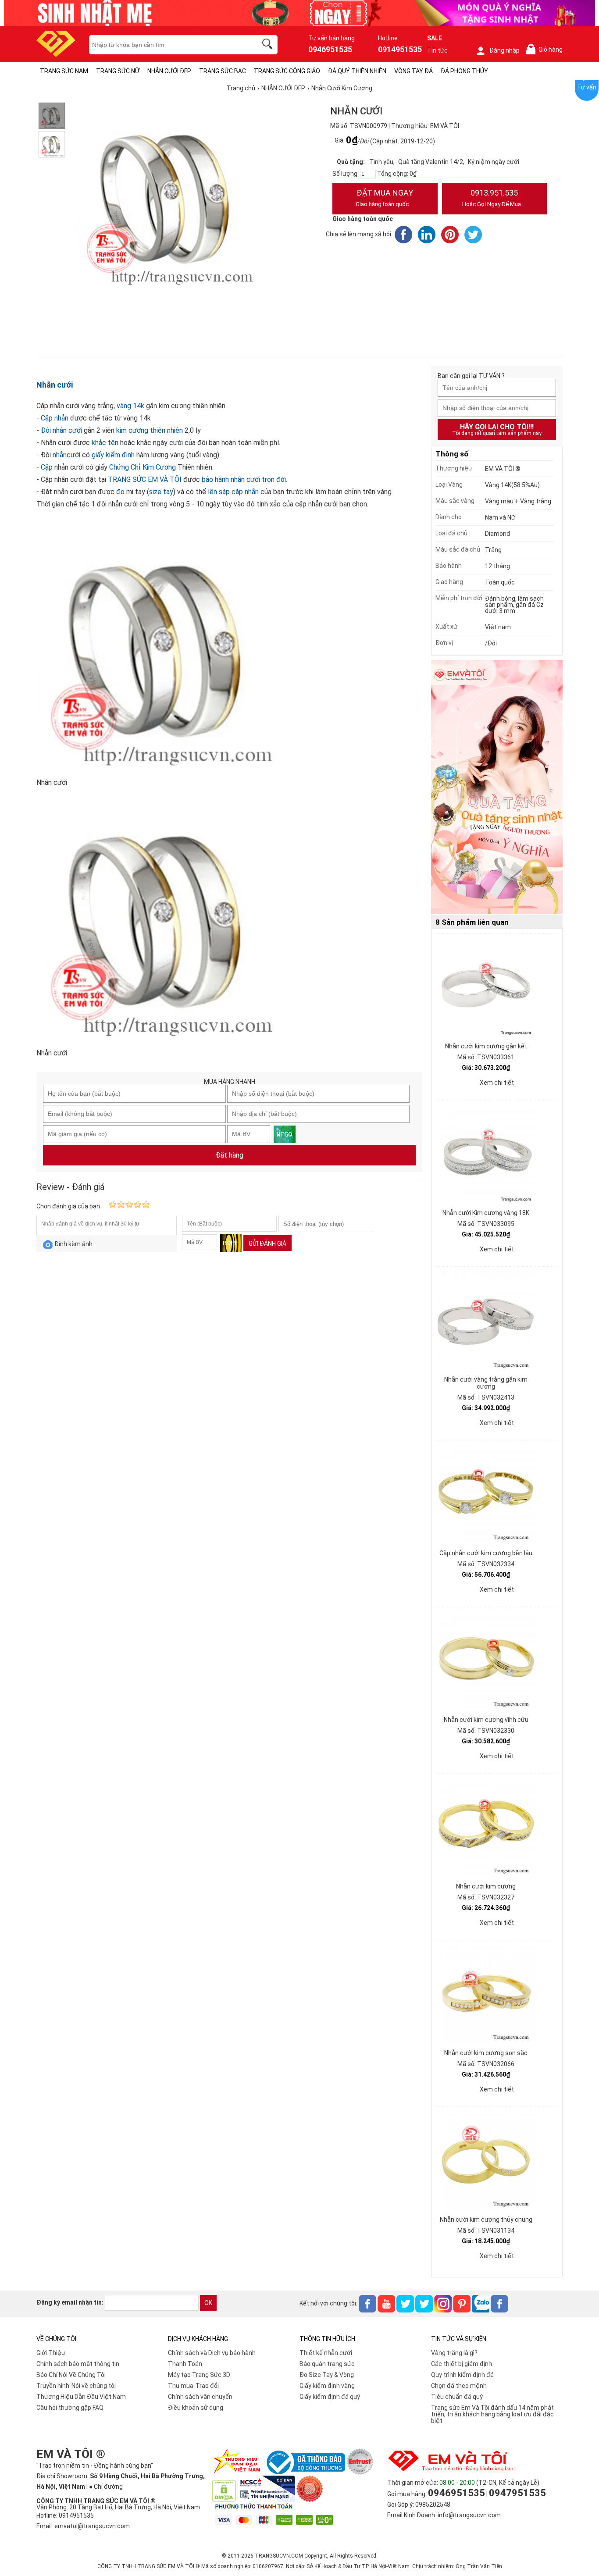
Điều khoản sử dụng (196, 2408)
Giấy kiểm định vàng (327, 2386)
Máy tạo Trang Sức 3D (199, 2375)
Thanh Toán (185, 2364)
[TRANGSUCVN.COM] (56, 54)
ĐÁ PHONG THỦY (464, 71)
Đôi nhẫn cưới (62, 430)
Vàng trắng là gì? (454, 2353)
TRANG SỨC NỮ (118, 71)
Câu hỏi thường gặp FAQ (70, 2408)
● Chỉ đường (106, 2487)
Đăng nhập (505, 50)
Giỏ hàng (546, 50)
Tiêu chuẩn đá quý (457, 2397)
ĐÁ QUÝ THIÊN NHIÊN (357, 71)
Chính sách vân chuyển (200, 2397)
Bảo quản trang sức (327, 2364)
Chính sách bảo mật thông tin (78, 2364)
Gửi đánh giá (267, 1243)
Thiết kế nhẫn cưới (326, 2353)
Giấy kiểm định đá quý (330, 2397)
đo (119, 492)
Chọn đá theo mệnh (459, 2386)
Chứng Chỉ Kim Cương (143, 467)
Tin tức (437, 50)
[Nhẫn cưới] (52, 116)
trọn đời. (274, 479)
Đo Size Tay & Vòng (327, 2375)
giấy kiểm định (112, 455)
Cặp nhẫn (55, 418)
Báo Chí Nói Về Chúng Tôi (71, 2375)
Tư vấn (587, 87)
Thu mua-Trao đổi (193, 2386)
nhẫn (60, 455)
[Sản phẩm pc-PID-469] (497, 787)
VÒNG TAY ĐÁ (414, 71)
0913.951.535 (492, 198)
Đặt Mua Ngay (384, 198)
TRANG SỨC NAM (64, 71)
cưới (73, 455)
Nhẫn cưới (55, 385)
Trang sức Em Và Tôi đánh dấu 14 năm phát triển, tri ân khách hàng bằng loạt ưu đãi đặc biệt (492, 2414)
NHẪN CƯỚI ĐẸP (169, 71)
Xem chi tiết (497, 1083)
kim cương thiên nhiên (149, 430)
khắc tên (105, 443)
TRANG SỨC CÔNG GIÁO (287, 71)
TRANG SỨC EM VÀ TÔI (144, 479)
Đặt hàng (230, 1155)
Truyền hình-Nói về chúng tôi (76, 2386)
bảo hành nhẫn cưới (231, 479)
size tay (161, 492)
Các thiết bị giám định (462, 2364)
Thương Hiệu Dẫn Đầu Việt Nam (81, 2397)
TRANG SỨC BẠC (223, 71)
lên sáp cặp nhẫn (233, 492)
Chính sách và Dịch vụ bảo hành (212, 2353)
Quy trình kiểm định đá (462, 2375)
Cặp (46, 467)
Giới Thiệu (51, 2353)
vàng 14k (130, 406)
